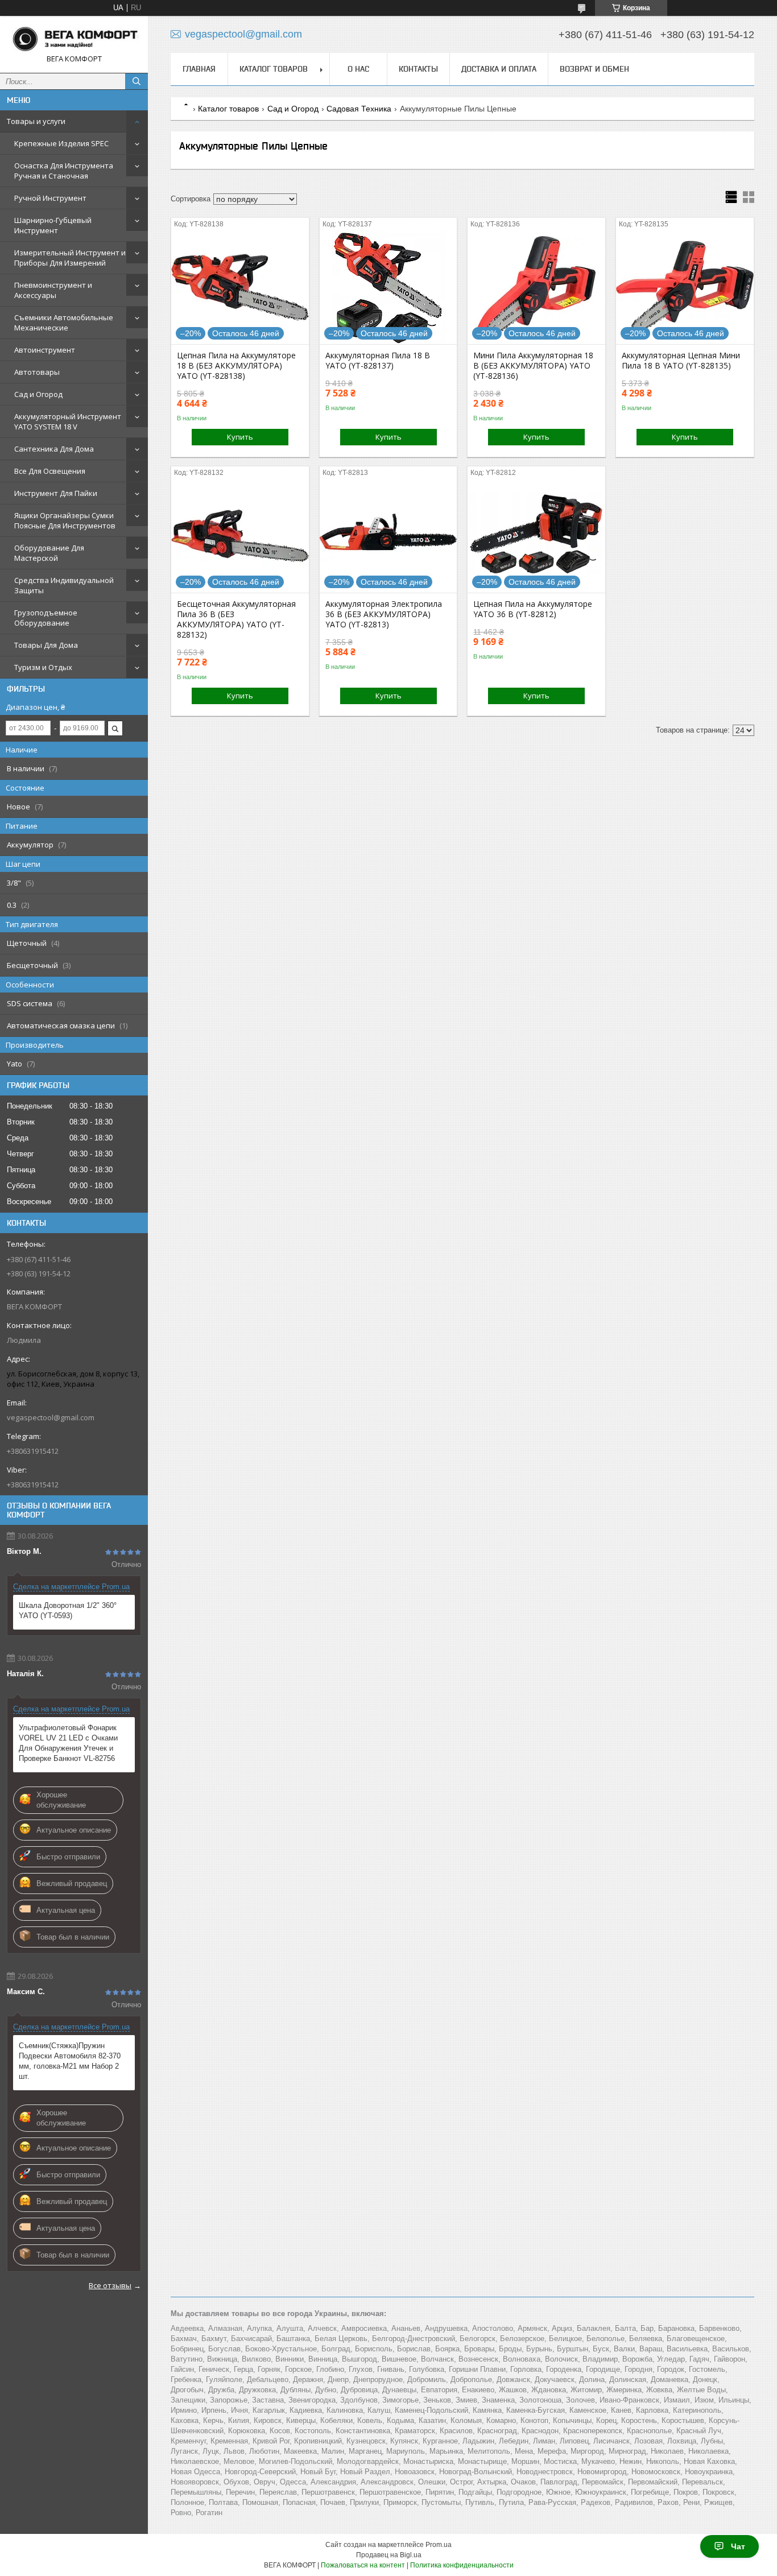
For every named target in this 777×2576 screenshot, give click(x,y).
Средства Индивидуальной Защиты (64, 585)
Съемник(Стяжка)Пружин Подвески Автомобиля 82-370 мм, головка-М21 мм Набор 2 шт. (70, 2061)
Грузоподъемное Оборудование (46, 618)
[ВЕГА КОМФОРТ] (74, 39)
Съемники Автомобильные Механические (64, 322)
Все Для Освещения (50, 471)
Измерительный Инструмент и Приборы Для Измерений (70, 258)
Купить (240, 437)
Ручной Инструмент (50, 198)
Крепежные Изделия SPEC (61, 143)
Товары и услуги (36, 121)
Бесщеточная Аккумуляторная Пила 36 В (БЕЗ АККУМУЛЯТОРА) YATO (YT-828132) (236, 619)
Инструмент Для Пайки (56, 493)
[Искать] (137, 81)
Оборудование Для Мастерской (49, 553)
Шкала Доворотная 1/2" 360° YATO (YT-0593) (68, 1610)
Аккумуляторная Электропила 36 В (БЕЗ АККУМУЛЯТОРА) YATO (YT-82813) (384, 614)
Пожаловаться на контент (363, 2565)
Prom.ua (439, 2545)
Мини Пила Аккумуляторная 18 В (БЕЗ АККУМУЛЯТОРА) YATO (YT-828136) (533, 366)
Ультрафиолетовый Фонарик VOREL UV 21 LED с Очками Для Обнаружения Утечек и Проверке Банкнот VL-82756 (68, 1743)
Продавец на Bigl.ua (389, 2555)
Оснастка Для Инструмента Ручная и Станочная (64, 171)
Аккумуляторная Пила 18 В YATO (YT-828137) (378, 361)
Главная (199, 69)
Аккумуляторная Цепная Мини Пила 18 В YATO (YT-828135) (681, 361)
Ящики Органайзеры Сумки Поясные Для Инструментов (65, 520)
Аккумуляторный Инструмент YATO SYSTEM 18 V (68, 421)
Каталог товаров (274, 69)
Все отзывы (110, 2285)
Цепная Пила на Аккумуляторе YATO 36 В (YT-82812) (533, 609)
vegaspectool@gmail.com (51, 1417)
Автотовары (37, 372)
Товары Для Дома (46, 645)
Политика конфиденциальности (462, 2565)
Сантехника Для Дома (54, 449)
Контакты (418, 69)
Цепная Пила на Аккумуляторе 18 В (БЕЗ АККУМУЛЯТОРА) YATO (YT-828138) (236, 366)
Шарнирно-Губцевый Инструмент (53, 225)
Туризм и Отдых (43, 667)
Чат (738, 2546)
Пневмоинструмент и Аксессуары (53, 290)
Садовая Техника (359, 109)
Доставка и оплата (499, 69)
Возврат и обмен (594, 69)
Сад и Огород (38, 394)
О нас (358, 69)
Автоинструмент (45, 350)
